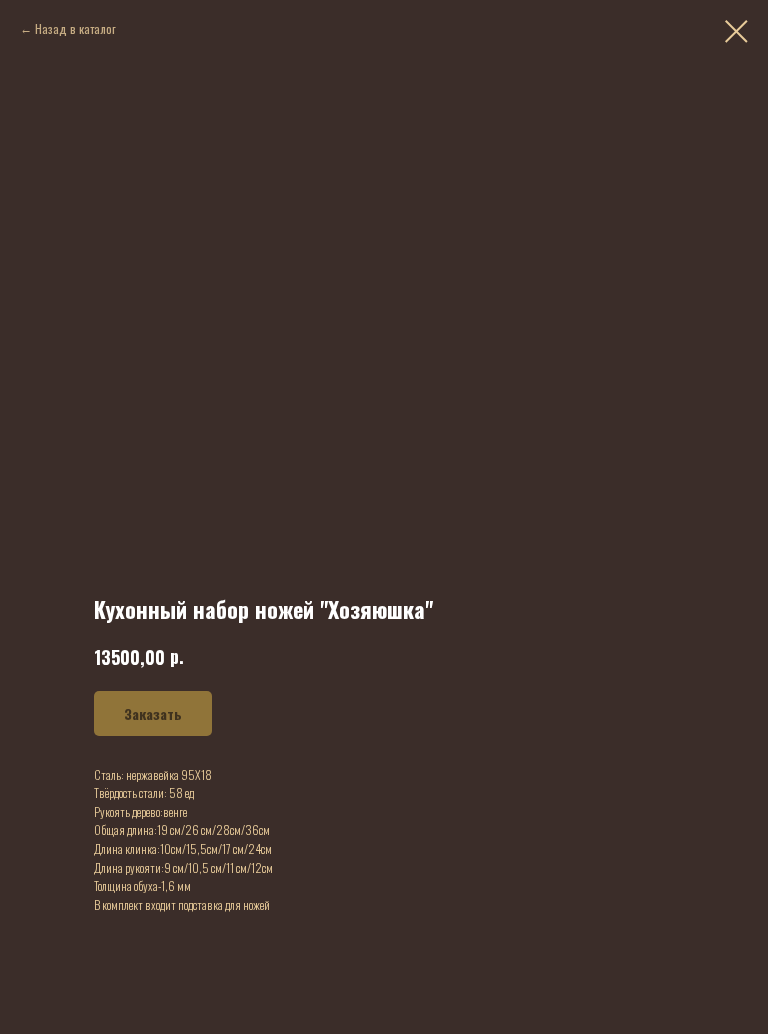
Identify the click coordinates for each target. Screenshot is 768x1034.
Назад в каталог (75, 28)
